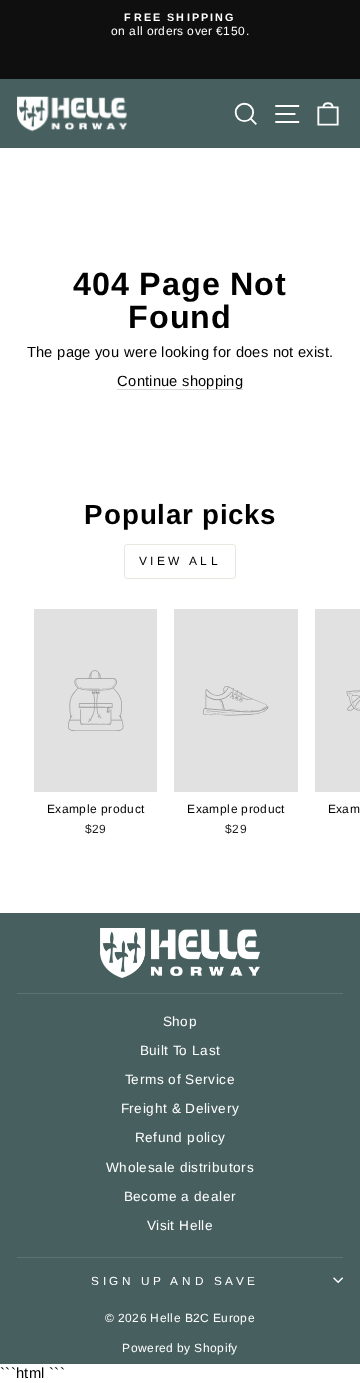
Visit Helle (180, 1225)
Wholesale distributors (180, 1167)
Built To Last (180, 1050)
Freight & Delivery (180, 1108)
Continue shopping (180, 381)
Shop (180, 1021)
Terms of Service (180, 1079)
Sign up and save (175, 1280)
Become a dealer (180, 1196)
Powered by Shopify (180, 1348)
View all (180, 561)
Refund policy (180, 1137)
